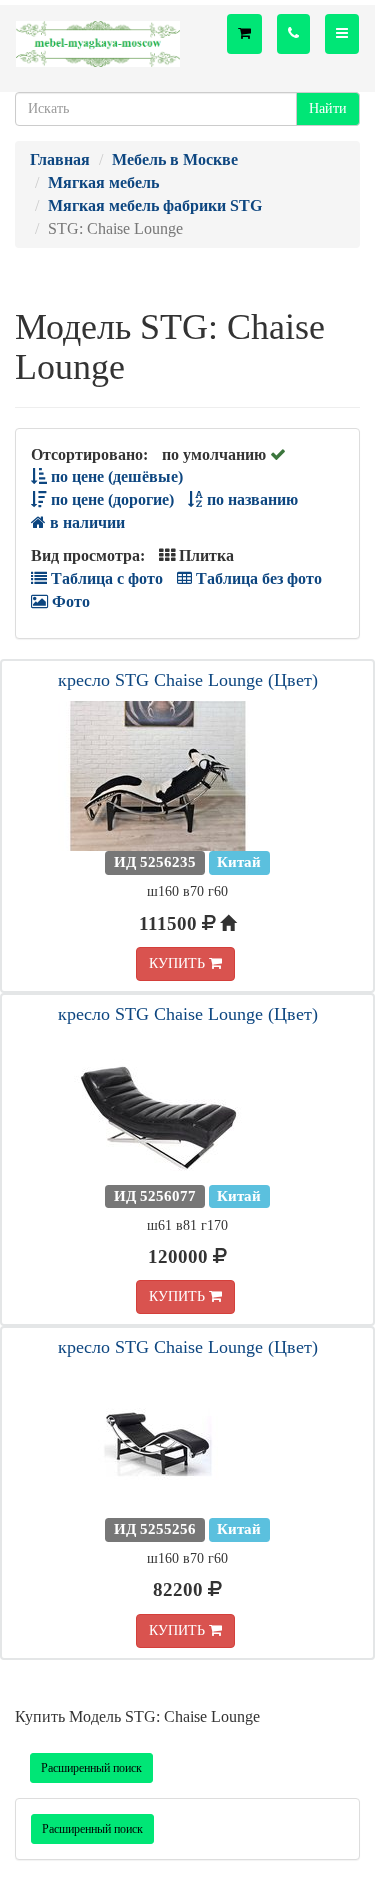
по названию (250, 499)
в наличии (85, 522)
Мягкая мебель (103, 182)
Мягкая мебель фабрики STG (155, 205)
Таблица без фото (257, 578)
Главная (60, 159)
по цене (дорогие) (110, 499)
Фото (69, 601)
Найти (328, 108)
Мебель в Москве (175, 159)
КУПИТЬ (179, 963)
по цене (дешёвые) (115, 476)
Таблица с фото (105, 578)
